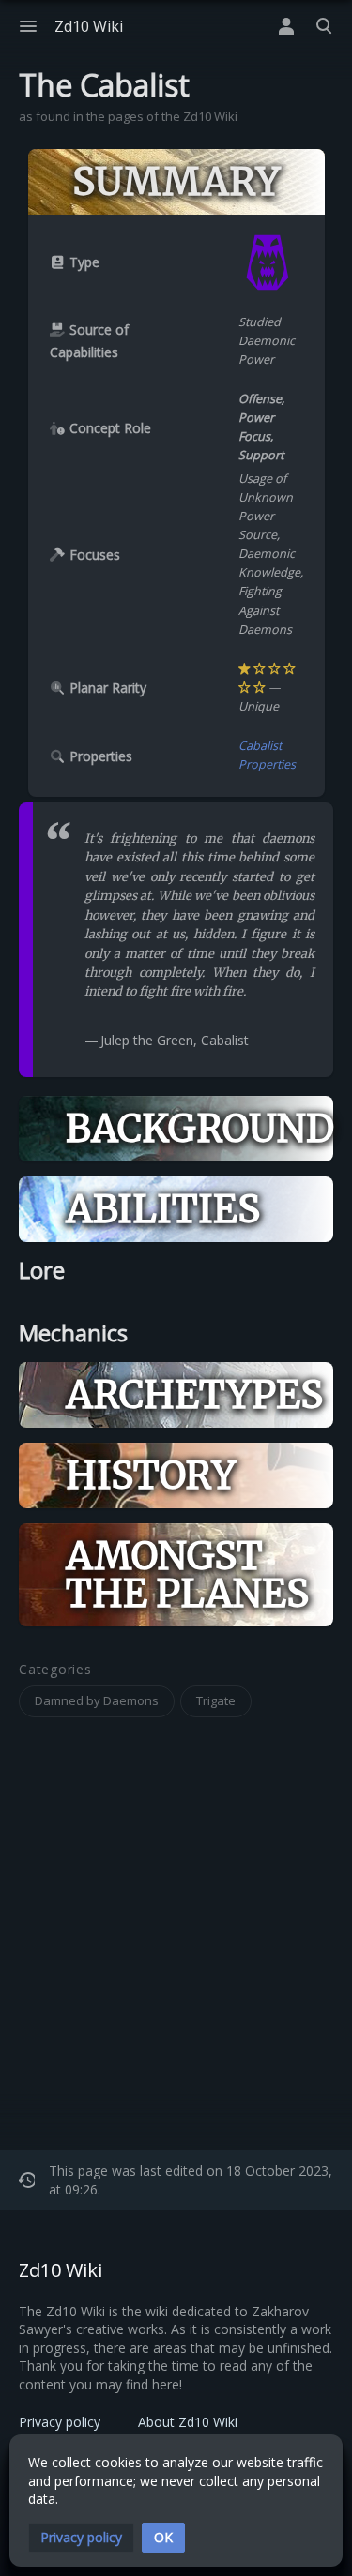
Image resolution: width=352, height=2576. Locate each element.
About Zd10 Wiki (188, 2422)
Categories (55, 1670)
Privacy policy (60, 2422)
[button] (81, 2538)
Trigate (216, 1700)
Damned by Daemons (97, 1700)
